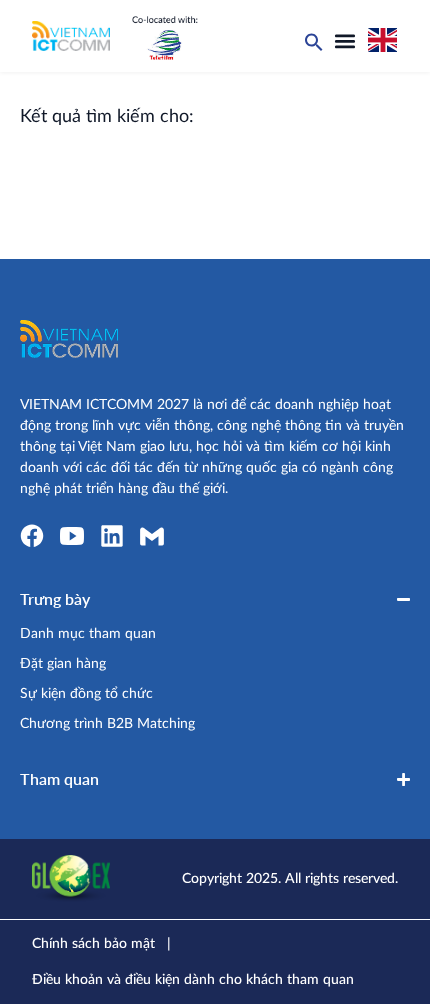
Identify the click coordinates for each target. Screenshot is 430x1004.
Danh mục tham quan (88, 634)
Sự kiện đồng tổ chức (86, 694)
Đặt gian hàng (63, 664)
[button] (345, 41)
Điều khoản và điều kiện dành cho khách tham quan (193, 980)
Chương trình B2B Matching (107, 724)
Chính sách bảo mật (93, 944)
